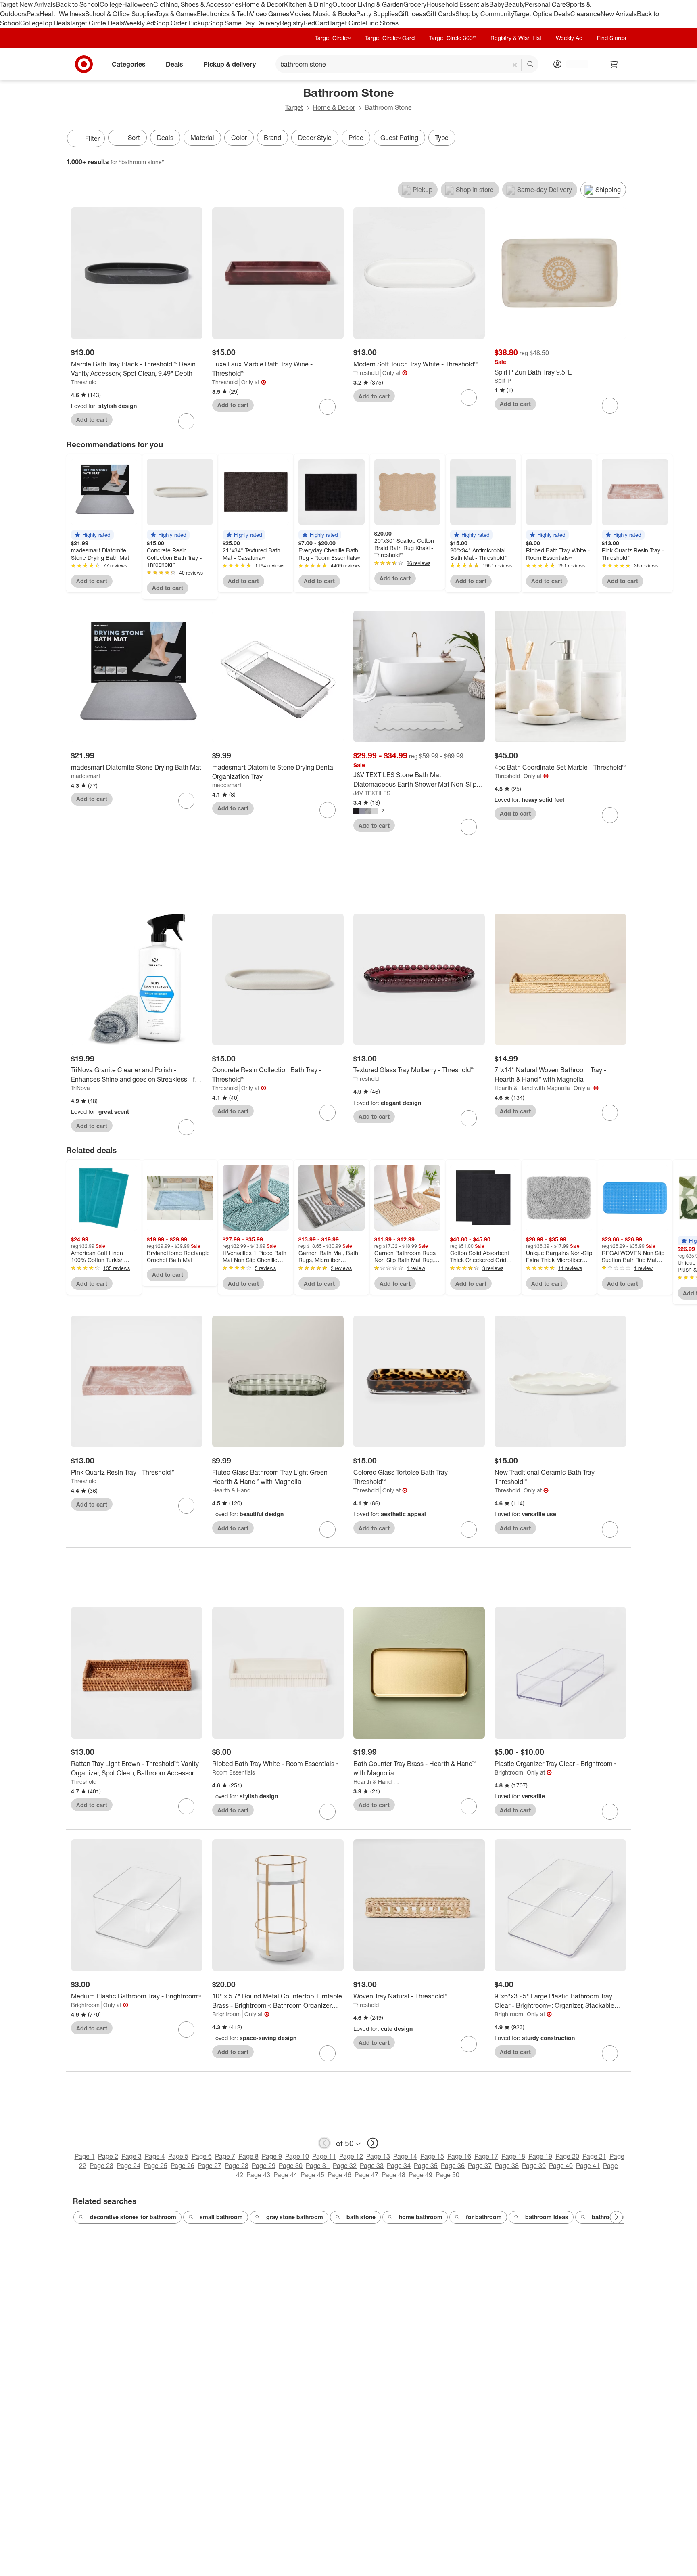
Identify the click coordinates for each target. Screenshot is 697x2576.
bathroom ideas (547, 2217)
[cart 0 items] (614, 64)
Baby (497, 4)
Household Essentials (458, 4)
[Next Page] (623, 139)
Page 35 (426, 2166)
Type (442, 138)
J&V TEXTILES (372, 793)
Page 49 (420, 2175)
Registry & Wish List (516, 38)
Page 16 (459, 2156)
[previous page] (324, 2143)
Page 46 (339, 2175)
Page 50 (448, 2175)
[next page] (373, 2143)
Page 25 (155, 2166)
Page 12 (351, 2156)
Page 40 (561, 2166)
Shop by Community (484, 14)
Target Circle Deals (97, 23)
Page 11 (324, 2156)
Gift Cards (441, 14)
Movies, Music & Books (323, 14)
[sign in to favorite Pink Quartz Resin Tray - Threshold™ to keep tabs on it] (186, 1506)
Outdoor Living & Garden (368, 4)
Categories (129, 64)
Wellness (72, 14)
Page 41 (588, 2166)
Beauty (514, 4)
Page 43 (258, 2175)
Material (202, 138)
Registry (291, 23)
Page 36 (453, 2166)
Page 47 (366, 2175)
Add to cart (92, 420)
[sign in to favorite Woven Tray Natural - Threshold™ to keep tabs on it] (469, 2044)
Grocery (415, 4)
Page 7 (225, 2156)
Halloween (138, 4)
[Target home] (84, 64)
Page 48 (393, 2175)
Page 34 (399, 2166)
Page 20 (567, 2156)
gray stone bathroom (295, 2217)
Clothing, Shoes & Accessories (197, 4)
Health (49, 14)
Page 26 (183, 2166)
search (531, 65)
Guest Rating (399, 138)
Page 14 (405, 2156)
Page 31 (318, 2166)
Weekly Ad (139, 23)
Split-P (503, 380)
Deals (562, 14)
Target (294, 107)
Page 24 (128, 2166)
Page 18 (513, 2156)
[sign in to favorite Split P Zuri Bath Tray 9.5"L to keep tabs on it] (610, 406)
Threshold (84, 382)
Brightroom (509, 1772)
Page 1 (85, 2156)
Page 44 (285, 2175)
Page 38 (507, 2166)
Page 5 (178, 2156)
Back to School (78, 4)
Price (356, 138)
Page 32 (345, 2166)
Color (239, 138)
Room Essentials (234, 1772)
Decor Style (315, 138)
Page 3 (131, 2156)
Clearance (585, 14)
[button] (92, 535)
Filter (92, 138)
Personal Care (545, 4)
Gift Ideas (412, 14)
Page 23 (101, 2166)
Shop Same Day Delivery (244, 23)
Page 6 (202, 2156)
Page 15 (432, 2156)
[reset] (515, 65)
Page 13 (378, 2156)
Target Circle (347, 23)
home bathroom (421, 2217)
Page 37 (480, 2166)
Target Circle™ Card (390, 38)
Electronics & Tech (223, 14)
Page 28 (237, 2166)
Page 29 (264, 2166)
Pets (33, 14)
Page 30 (291, 2166)
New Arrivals (619, 14)
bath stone (361, 2217)
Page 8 (248, 2156)
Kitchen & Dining (308, 4)
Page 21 (594, 2156)
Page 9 (272, 2156)
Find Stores (382, 23)
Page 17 (486, 2156)
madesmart (86, 776)
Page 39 (534, 2166)
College (111, 4)
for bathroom (484, 2217)
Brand (272, 138)
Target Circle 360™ (453, 38)
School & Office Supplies (120, 14)
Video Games (270, 14)
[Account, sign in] (573, 64)
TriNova (80, 1088)
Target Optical (534, 14)
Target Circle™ (333, 38)
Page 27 (210, 2166)
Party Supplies (377, 14)
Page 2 (108, 2156)
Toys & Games (176, 14)
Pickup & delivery (230, 64)
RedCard (316, 23)
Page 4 (155, 2156)
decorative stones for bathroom (133, 2217)
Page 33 (372, 2166)
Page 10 (297, 2156)
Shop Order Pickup (181, 23)
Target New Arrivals (28, 4)
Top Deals (56, 23)
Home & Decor (263, 4)
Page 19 (540, 2156)
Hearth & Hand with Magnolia (532, 1088)
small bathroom (221, 2217)
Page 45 (312, 2175)
